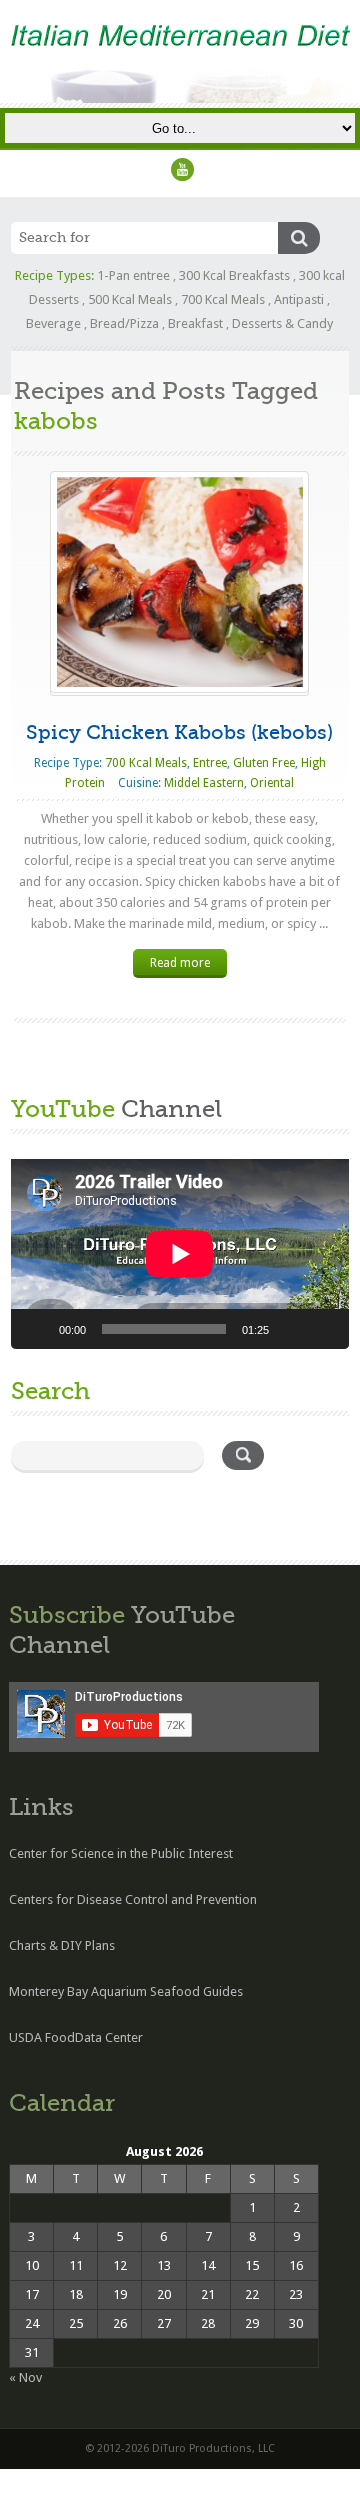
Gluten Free (264, 763)
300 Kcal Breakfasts (234, 275)
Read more (180, 963)
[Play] (37, 1329)
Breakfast (195, 323)
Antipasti (299, 299)
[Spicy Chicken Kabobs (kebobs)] (179, 581)
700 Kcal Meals (223, 299)
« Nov (25, 2377)
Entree (210, 763)
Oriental (272, 783)
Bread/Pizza (124, 323)
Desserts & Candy (282, 323)
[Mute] (291, 1329)
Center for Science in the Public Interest (121, 1853)
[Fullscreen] (323, 1329)
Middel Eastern (204, 783)
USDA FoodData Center (76, 2037)
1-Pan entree (133, 275)
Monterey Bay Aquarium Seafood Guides (126, 1991)
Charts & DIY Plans (62, 1945)
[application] (180, 1254)
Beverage (53, 323)
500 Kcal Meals (130, 299)
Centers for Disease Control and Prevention (133, 1899)
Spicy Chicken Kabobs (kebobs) (179, 732)
